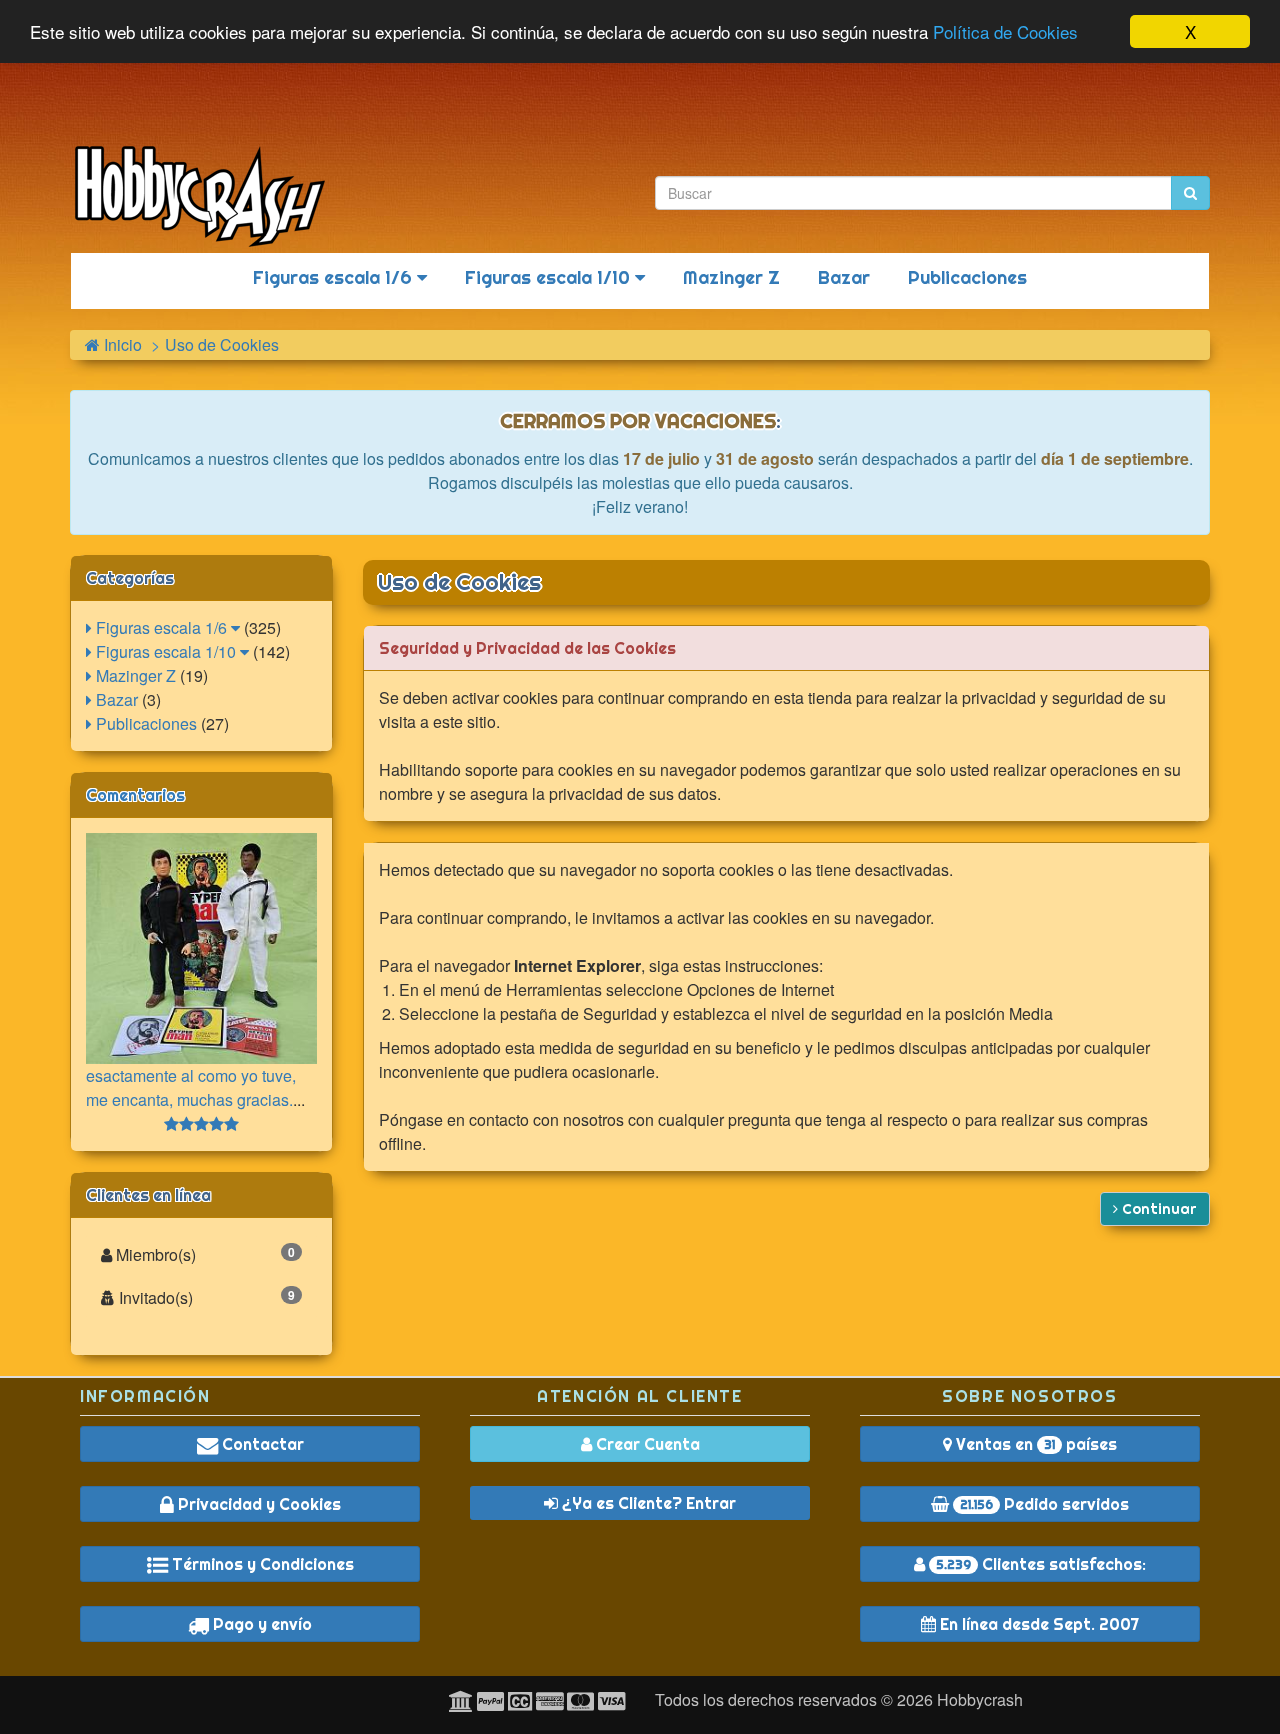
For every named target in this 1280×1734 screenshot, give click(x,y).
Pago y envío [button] (260, 1624)
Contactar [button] (261, 1444)
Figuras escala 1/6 (335, 277)
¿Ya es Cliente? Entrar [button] (647, 1503)
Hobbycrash (980, 1699)
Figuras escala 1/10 (550, 277)
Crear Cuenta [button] (646, 1444)
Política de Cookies (1005, 32)
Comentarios (135, 795)
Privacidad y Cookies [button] (257, 1504)
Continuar (1157, 1209)
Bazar (844, 277)
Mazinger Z (731, 277)
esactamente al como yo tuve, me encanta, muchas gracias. (191, 1087)
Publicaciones (967, 277)
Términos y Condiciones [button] (261, 1564)
